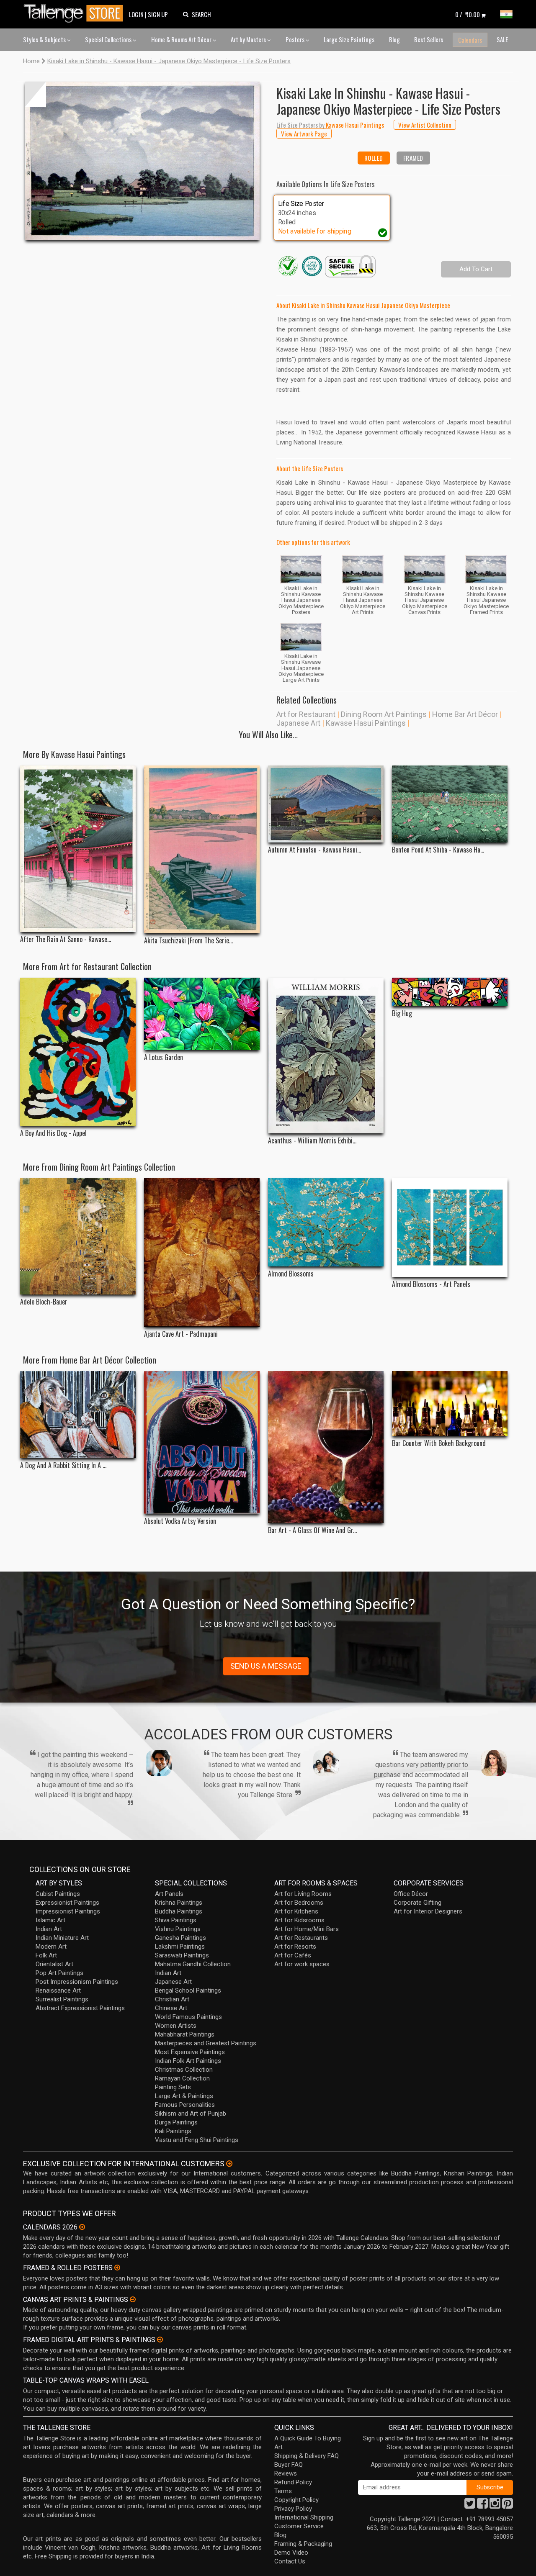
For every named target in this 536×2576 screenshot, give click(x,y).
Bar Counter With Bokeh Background (439, 1443)
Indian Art (49, 1929)
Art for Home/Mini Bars (307, 1929)
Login (136, 14)
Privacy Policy (293, 2509)
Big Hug (402, 1013)
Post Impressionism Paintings (77, 1982)
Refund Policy (293, 2482)
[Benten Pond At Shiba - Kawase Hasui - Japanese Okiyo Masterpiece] (450, 804)
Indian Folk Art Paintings (188, 2061)
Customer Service (299, 2526)
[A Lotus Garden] (202, 1014)
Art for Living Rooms (303, 1894)
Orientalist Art (54, 1964)
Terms (283, 2491)
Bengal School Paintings (188, 1990)
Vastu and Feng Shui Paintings (197, 2140)
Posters (296, 39)
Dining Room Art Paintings (384, 714)
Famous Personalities (185, 2105)
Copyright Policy (296, 2500)
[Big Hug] (450, 992)
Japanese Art (298, 723)
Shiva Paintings (176, 1920)
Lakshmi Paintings (180, 1947)
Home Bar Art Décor (465, 714)
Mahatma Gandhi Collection (193, 1964)
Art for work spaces (302, 1964)
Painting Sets (173, 2087)
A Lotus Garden (164, 1057)
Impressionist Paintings (68, 1911)
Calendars (470, 40)
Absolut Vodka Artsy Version (180, 1521)
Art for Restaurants (301, 1938)
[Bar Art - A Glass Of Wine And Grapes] (326, 1447)
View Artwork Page (304, 134)
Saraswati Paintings (182, 1955)
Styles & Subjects (45, 39)
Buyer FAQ (289, 2465)
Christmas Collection (184, 2070)
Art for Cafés (293, 1955)
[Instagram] (495, 2506)
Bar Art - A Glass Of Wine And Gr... (312, 1530)
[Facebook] (482, 2506)
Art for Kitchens (296, 1911)
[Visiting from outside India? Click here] (229, 2164)
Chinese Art (171, 2008)
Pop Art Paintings (59, 1973)
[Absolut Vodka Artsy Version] (202, 1442)
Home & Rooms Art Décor (182, 39)
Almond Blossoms (291, 1274)
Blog (394, 39)
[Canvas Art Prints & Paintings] (133, 2299)
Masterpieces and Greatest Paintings (206, 2043)
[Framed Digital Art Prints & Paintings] (160, 2340)
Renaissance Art (58, 1990)
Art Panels (169, 1894)
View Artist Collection (425, 125)
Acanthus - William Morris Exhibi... (312, 1141)
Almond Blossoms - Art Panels (431, 1284)
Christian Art (172, 1999)
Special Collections (109, 39)
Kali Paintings (173, 2131)
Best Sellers (429, 39)
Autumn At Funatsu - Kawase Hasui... (314, 850)
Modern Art (51, 1947)
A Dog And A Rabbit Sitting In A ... (63, 1465)
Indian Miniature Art (62, 1938)
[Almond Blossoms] (326, 1223)
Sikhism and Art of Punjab (191, 2114)
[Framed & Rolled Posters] (117, 2268)
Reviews (286, 2473)
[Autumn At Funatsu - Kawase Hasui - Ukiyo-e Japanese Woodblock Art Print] (326, 804)
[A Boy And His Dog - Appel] (78, 1052)
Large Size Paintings (349, 39)
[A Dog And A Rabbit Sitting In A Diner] (78, 1415)
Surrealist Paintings (62, 1999)
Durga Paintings (176, 2122)
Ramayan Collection (182, 2078)
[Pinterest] (508, 2506)
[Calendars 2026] (82, 2227)
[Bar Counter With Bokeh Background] (450, 1404)
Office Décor (411, 1894)
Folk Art (46, 1955)
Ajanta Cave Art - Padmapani (181, 1334)
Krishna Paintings (179, 1903)
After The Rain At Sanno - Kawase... (66, 939)
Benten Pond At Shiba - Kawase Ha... (438, 850)
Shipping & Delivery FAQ (307, 2456)
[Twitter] (470, 2506)
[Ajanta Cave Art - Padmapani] (202, 1252)
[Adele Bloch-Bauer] (78, 1236)
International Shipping (304, 2517)
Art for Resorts (295, 1947)
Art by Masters (249, 39)
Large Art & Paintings (184, 2096)
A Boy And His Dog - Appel (53, 1133)
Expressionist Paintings (67, 1903)
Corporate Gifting (417, 1903)
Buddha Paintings (179, 1911)
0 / (468, 14)
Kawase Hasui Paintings (366, 723)
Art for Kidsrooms (299, 1920)
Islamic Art (50, 1920)
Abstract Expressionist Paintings (80, 2008)
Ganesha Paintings (180, 1938)
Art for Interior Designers (428, 1911)
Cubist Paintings (58, 1894)
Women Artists (176, 2026)
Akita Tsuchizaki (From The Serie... (188, 941)
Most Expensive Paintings (190, 2052)
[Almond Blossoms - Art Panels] (450, 1228)
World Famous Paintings (188, 2017)
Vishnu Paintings (178, 1929)
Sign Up (158, 14)
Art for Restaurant (306, 714)
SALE (502, 39)
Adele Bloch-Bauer (44, 1302)
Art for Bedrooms (299, 1903)
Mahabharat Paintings (185, 2034)
